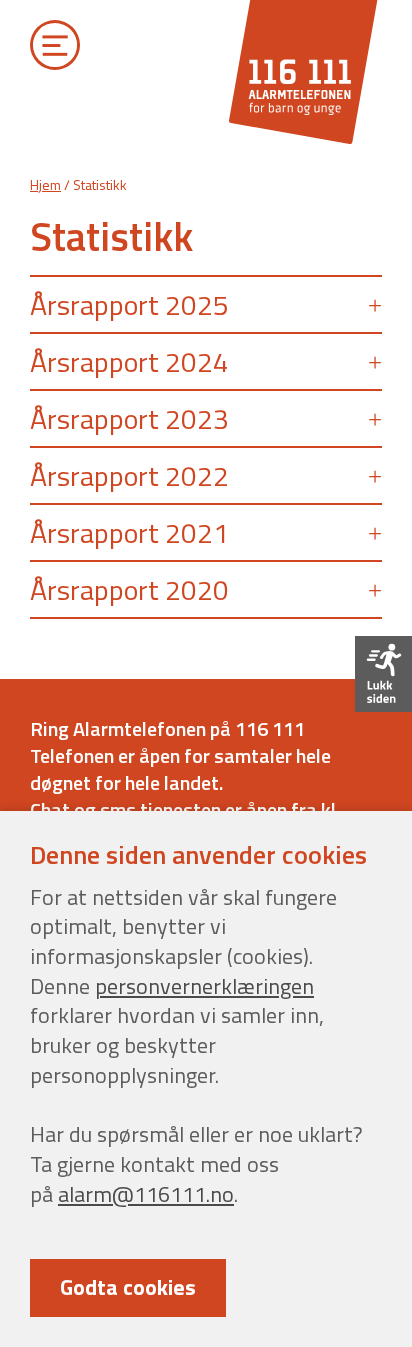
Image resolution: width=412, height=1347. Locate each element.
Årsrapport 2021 (129, 532)
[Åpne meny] (55, 49)
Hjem (45, 184)
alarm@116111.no (146, 1194)
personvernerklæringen (204, 986)
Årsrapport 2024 (129, 361)
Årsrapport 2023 (129, 418)
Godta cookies (128, 1287)
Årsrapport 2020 (129, 589)
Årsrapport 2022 (129, 475)
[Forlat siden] (383, 674)
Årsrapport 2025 (129, 304)
